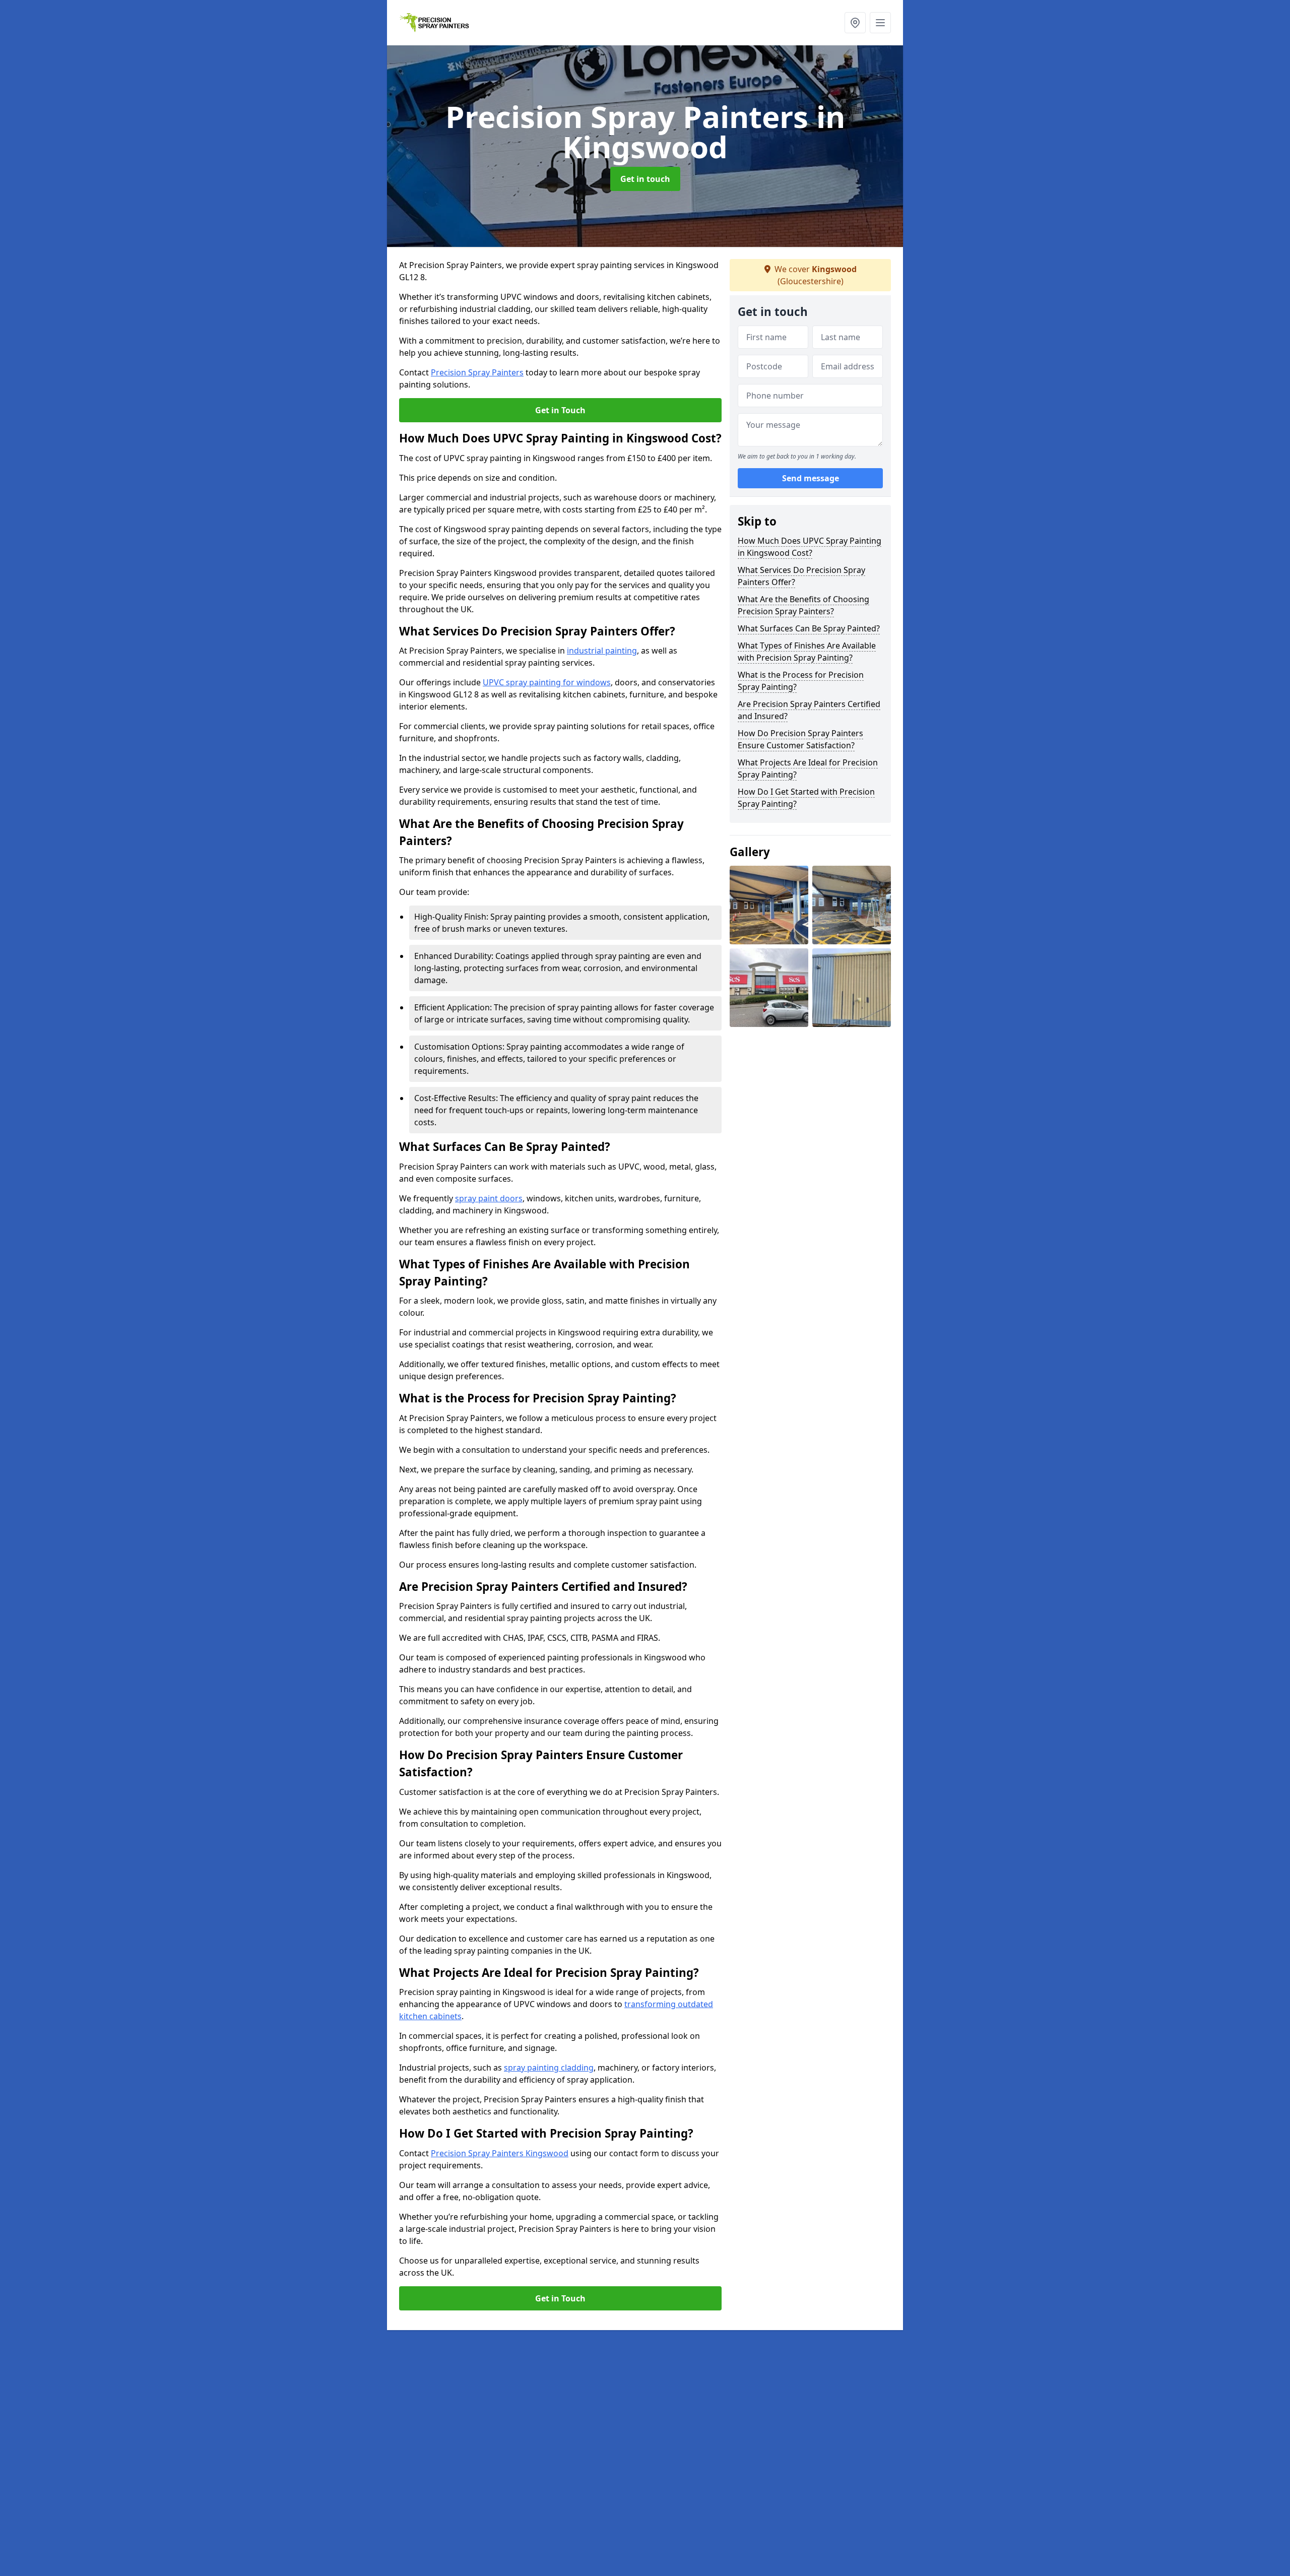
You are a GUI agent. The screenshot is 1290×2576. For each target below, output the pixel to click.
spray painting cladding (549, 2068)
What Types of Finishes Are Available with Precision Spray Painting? (807, 652)
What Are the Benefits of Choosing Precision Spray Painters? (803, 605)
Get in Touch (560, 410)
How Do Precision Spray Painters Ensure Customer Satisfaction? (800, 739)
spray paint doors (489, 1198)
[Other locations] (855, 23)
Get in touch (645, 179)
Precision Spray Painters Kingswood (500, 2153)
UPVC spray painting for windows (547, 682)
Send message (811, 478)
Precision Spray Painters (477, 372)
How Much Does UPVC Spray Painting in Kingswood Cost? (810, 547)
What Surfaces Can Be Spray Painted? (809, 628)
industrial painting (602, 651)
